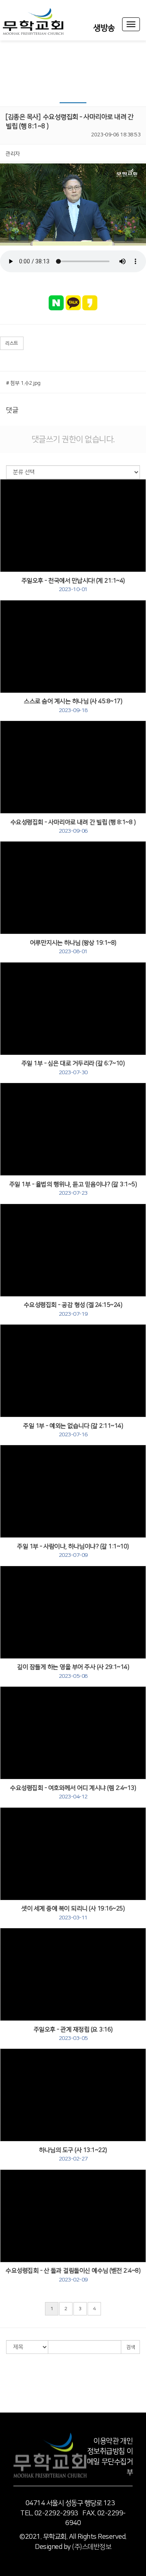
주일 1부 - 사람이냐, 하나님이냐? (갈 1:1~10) (73, 1551)
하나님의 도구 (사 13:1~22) (73, 2154)
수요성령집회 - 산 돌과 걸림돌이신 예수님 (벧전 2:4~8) (73, 2275)
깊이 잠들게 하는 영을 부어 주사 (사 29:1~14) (73, 1671)
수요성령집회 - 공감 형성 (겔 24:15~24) (73, 1309)
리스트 (12, 343)
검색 (130, 2347)
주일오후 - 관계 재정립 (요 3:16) (73, 2034)
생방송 (104, 28)
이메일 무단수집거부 (110, 2462)
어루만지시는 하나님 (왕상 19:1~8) (73, 947)
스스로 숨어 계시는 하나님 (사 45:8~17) (73, 706)
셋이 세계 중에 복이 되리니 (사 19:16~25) (73, 1913)
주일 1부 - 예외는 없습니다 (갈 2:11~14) (73, 1430)
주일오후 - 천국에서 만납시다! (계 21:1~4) (73, 585)
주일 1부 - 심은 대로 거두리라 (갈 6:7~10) (73, 1068)
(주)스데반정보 (92, 2547)
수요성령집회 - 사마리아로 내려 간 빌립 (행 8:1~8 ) (73, 827)
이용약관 (106, 2441)
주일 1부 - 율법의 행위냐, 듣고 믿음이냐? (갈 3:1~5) (73, 1189)
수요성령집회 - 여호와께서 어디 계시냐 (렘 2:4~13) (73, 1792)
